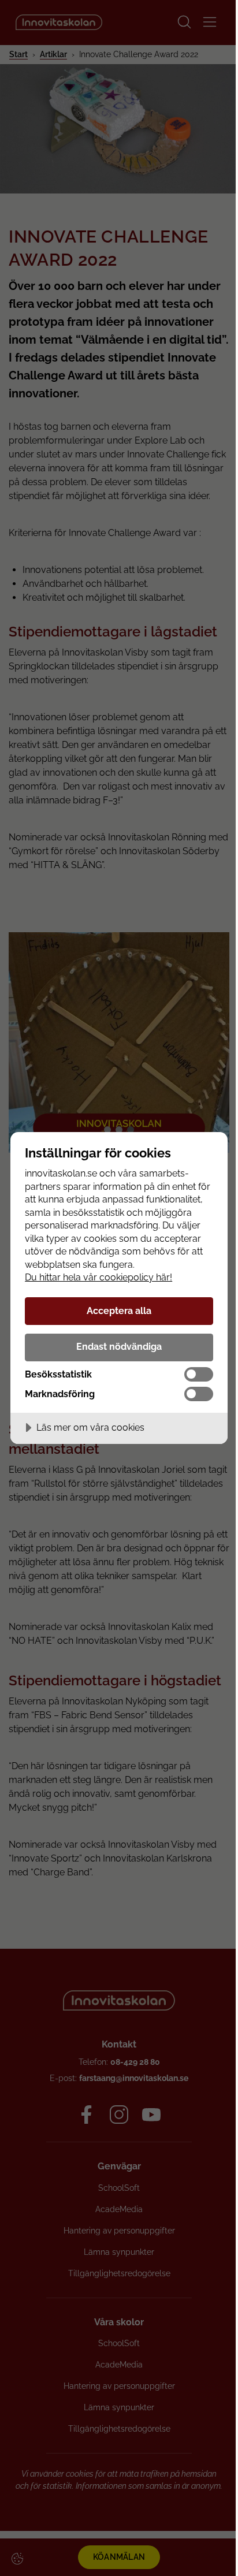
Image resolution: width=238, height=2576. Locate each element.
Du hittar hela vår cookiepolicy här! (98, 1277)
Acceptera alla (119, 1311)
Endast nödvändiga (119, 1347)
